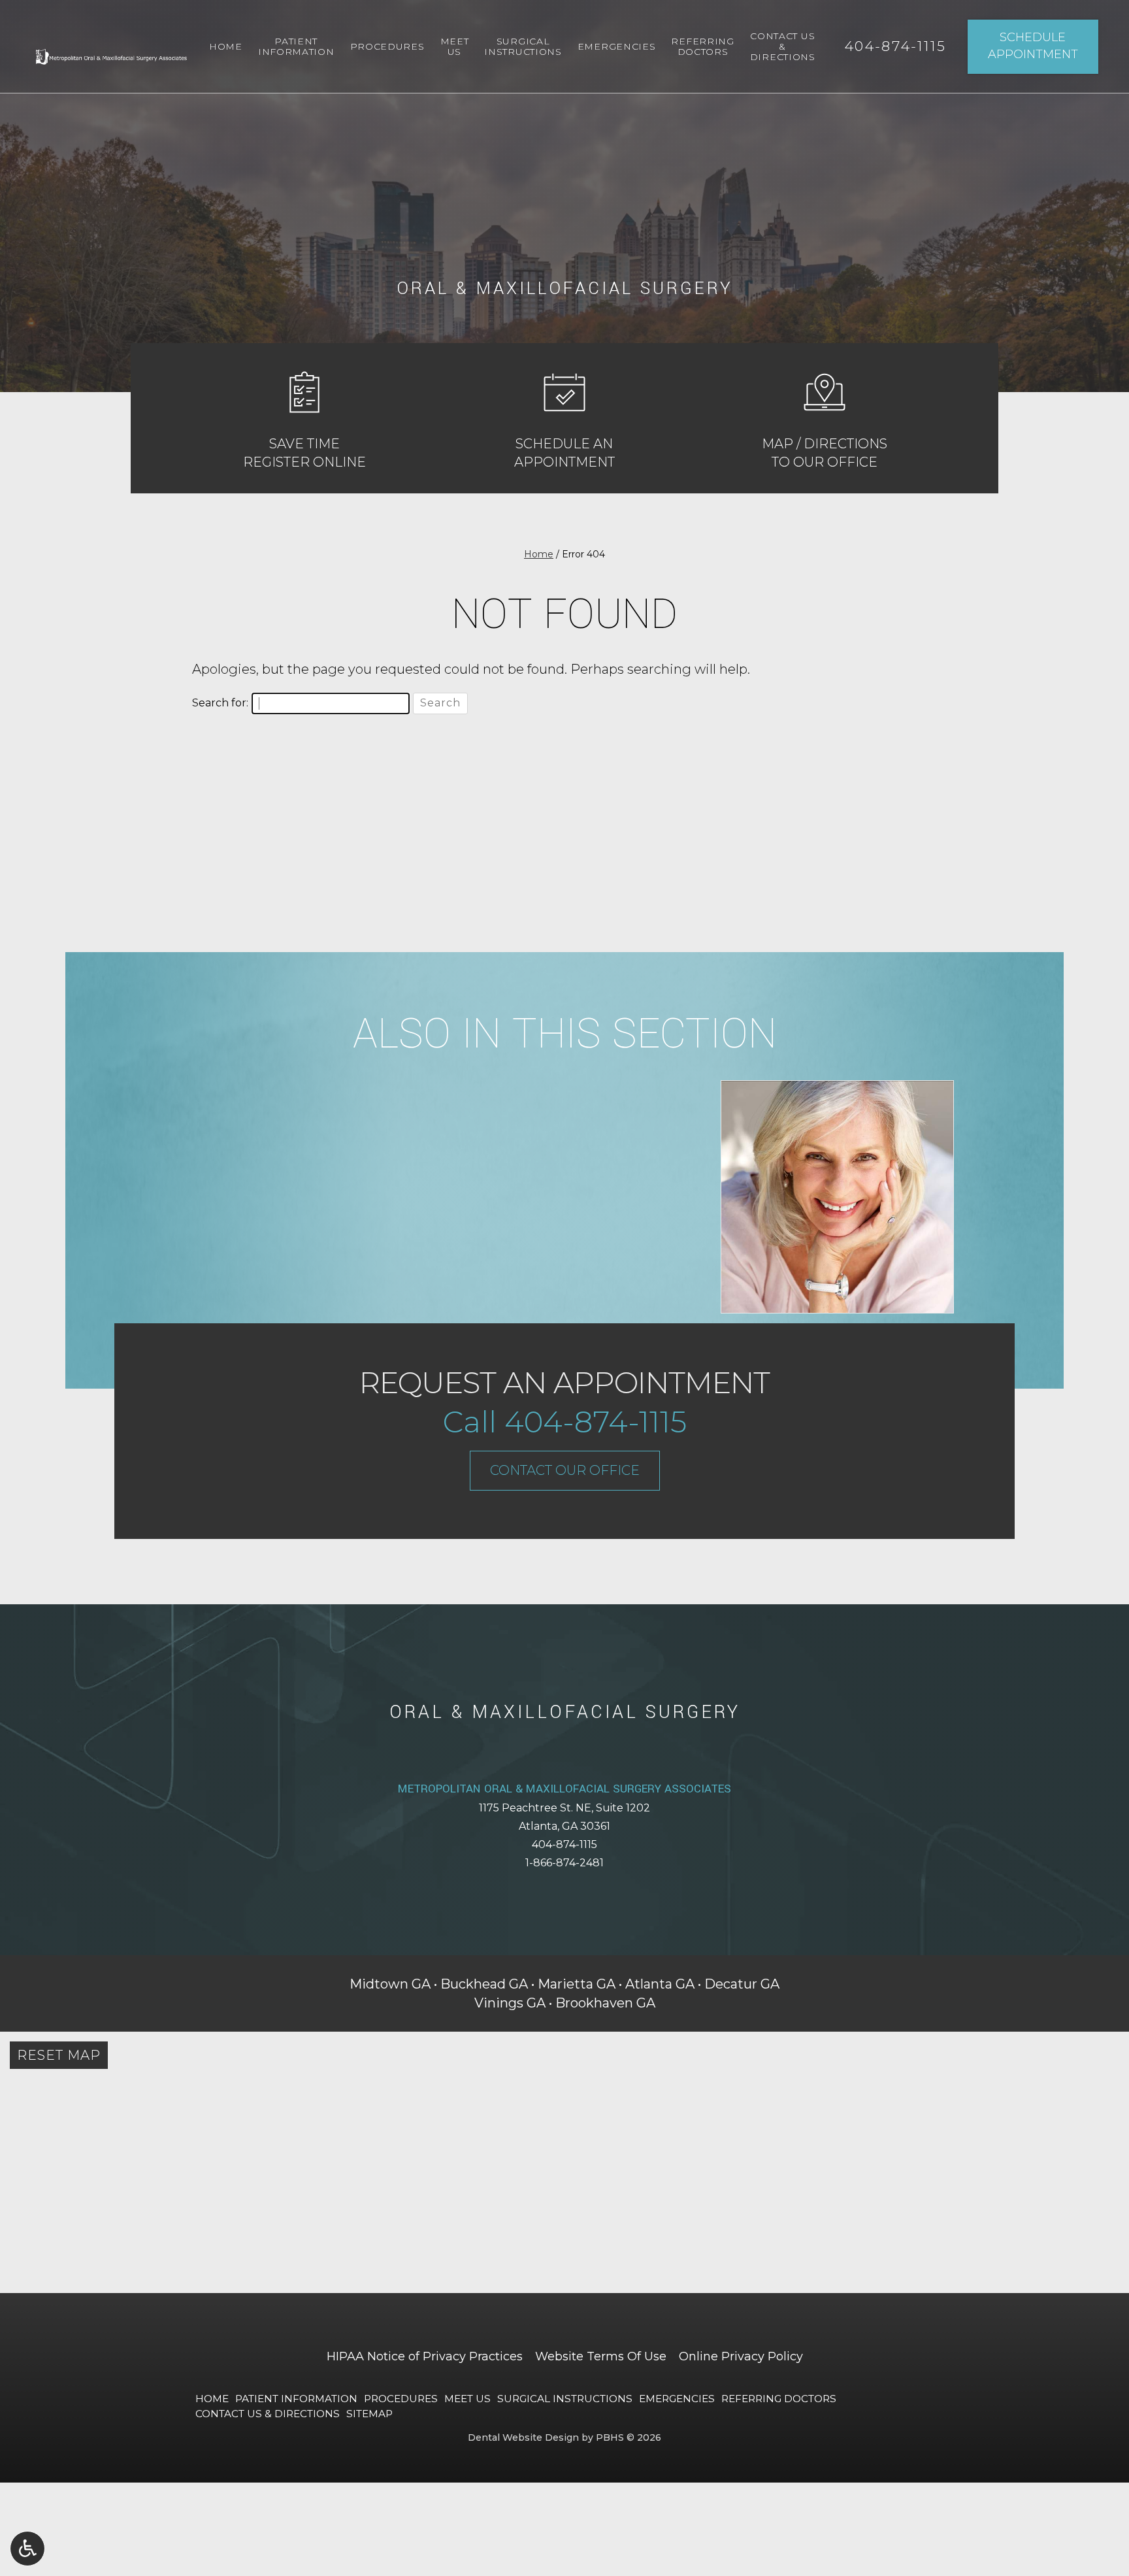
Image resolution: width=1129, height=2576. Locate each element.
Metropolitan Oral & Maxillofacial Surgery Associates (564, 1789)
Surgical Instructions (565, 2399)
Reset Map (59, 2055)
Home (226, 46)
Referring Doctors (779, 2399)
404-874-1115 (564, 1844)
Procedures (387, 46)
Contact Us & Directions (268, 2414)
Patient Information (296, 2399)
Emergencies (617, 46)
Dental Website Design (523, 2437)
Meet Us (467, 2399)
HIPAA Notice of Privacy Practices (425, 2356)
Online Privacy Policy (741, 2356)
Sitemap (369, 2414)
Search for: (220, 703)
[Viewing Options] (27, 2549)
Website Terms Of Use (601, 2356)
